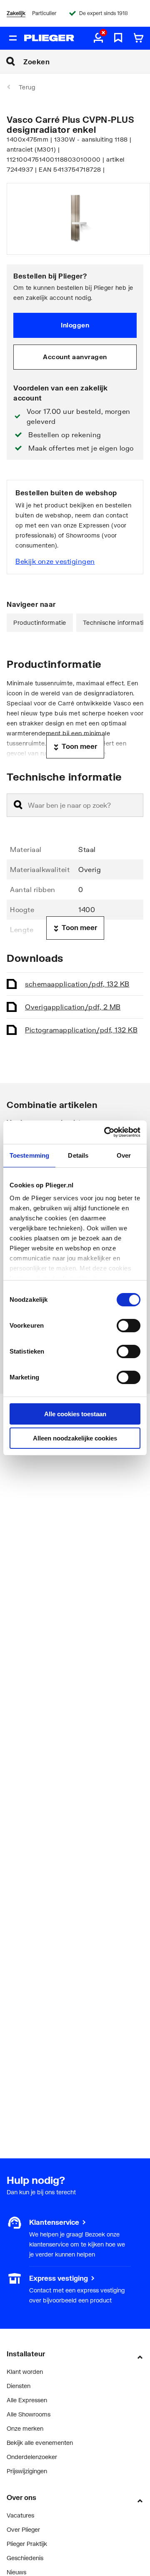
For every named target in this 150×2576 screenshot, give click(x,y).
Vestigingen (22, 2278)
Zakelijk (16, 13)
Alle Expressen (27, 2400)
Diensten (19, 2386)
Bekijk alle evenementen (40, 2443)
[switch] (129, 1326)
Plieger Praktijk (27, 2544)
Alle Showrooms (29, 2414)
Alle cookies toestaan (75, 1414)
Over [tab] (124, 1155)
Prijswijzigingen (27, 2471)
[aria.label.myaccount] (98, 38)
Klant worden (25, 2372)
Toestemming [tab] (29, 1155)
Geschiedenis (25, 2558)
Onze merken (25, 2428)
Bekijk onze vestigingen (55, 561)
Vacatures (20, 2515)
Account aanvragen (75, 357)
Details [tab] (78, 1155)
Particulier (44, 13)
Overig (73, 1007)
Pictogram (81, 1030)
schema (77, 984)
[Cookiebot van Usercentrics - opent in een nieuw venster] (106, 1132)
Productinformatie (40, 622)
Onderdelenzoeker (32, 2457)
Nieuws (16, 2572)
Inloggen (75, 325)
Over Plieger (23, 2529)
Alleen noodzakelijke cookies (75, 1438)
